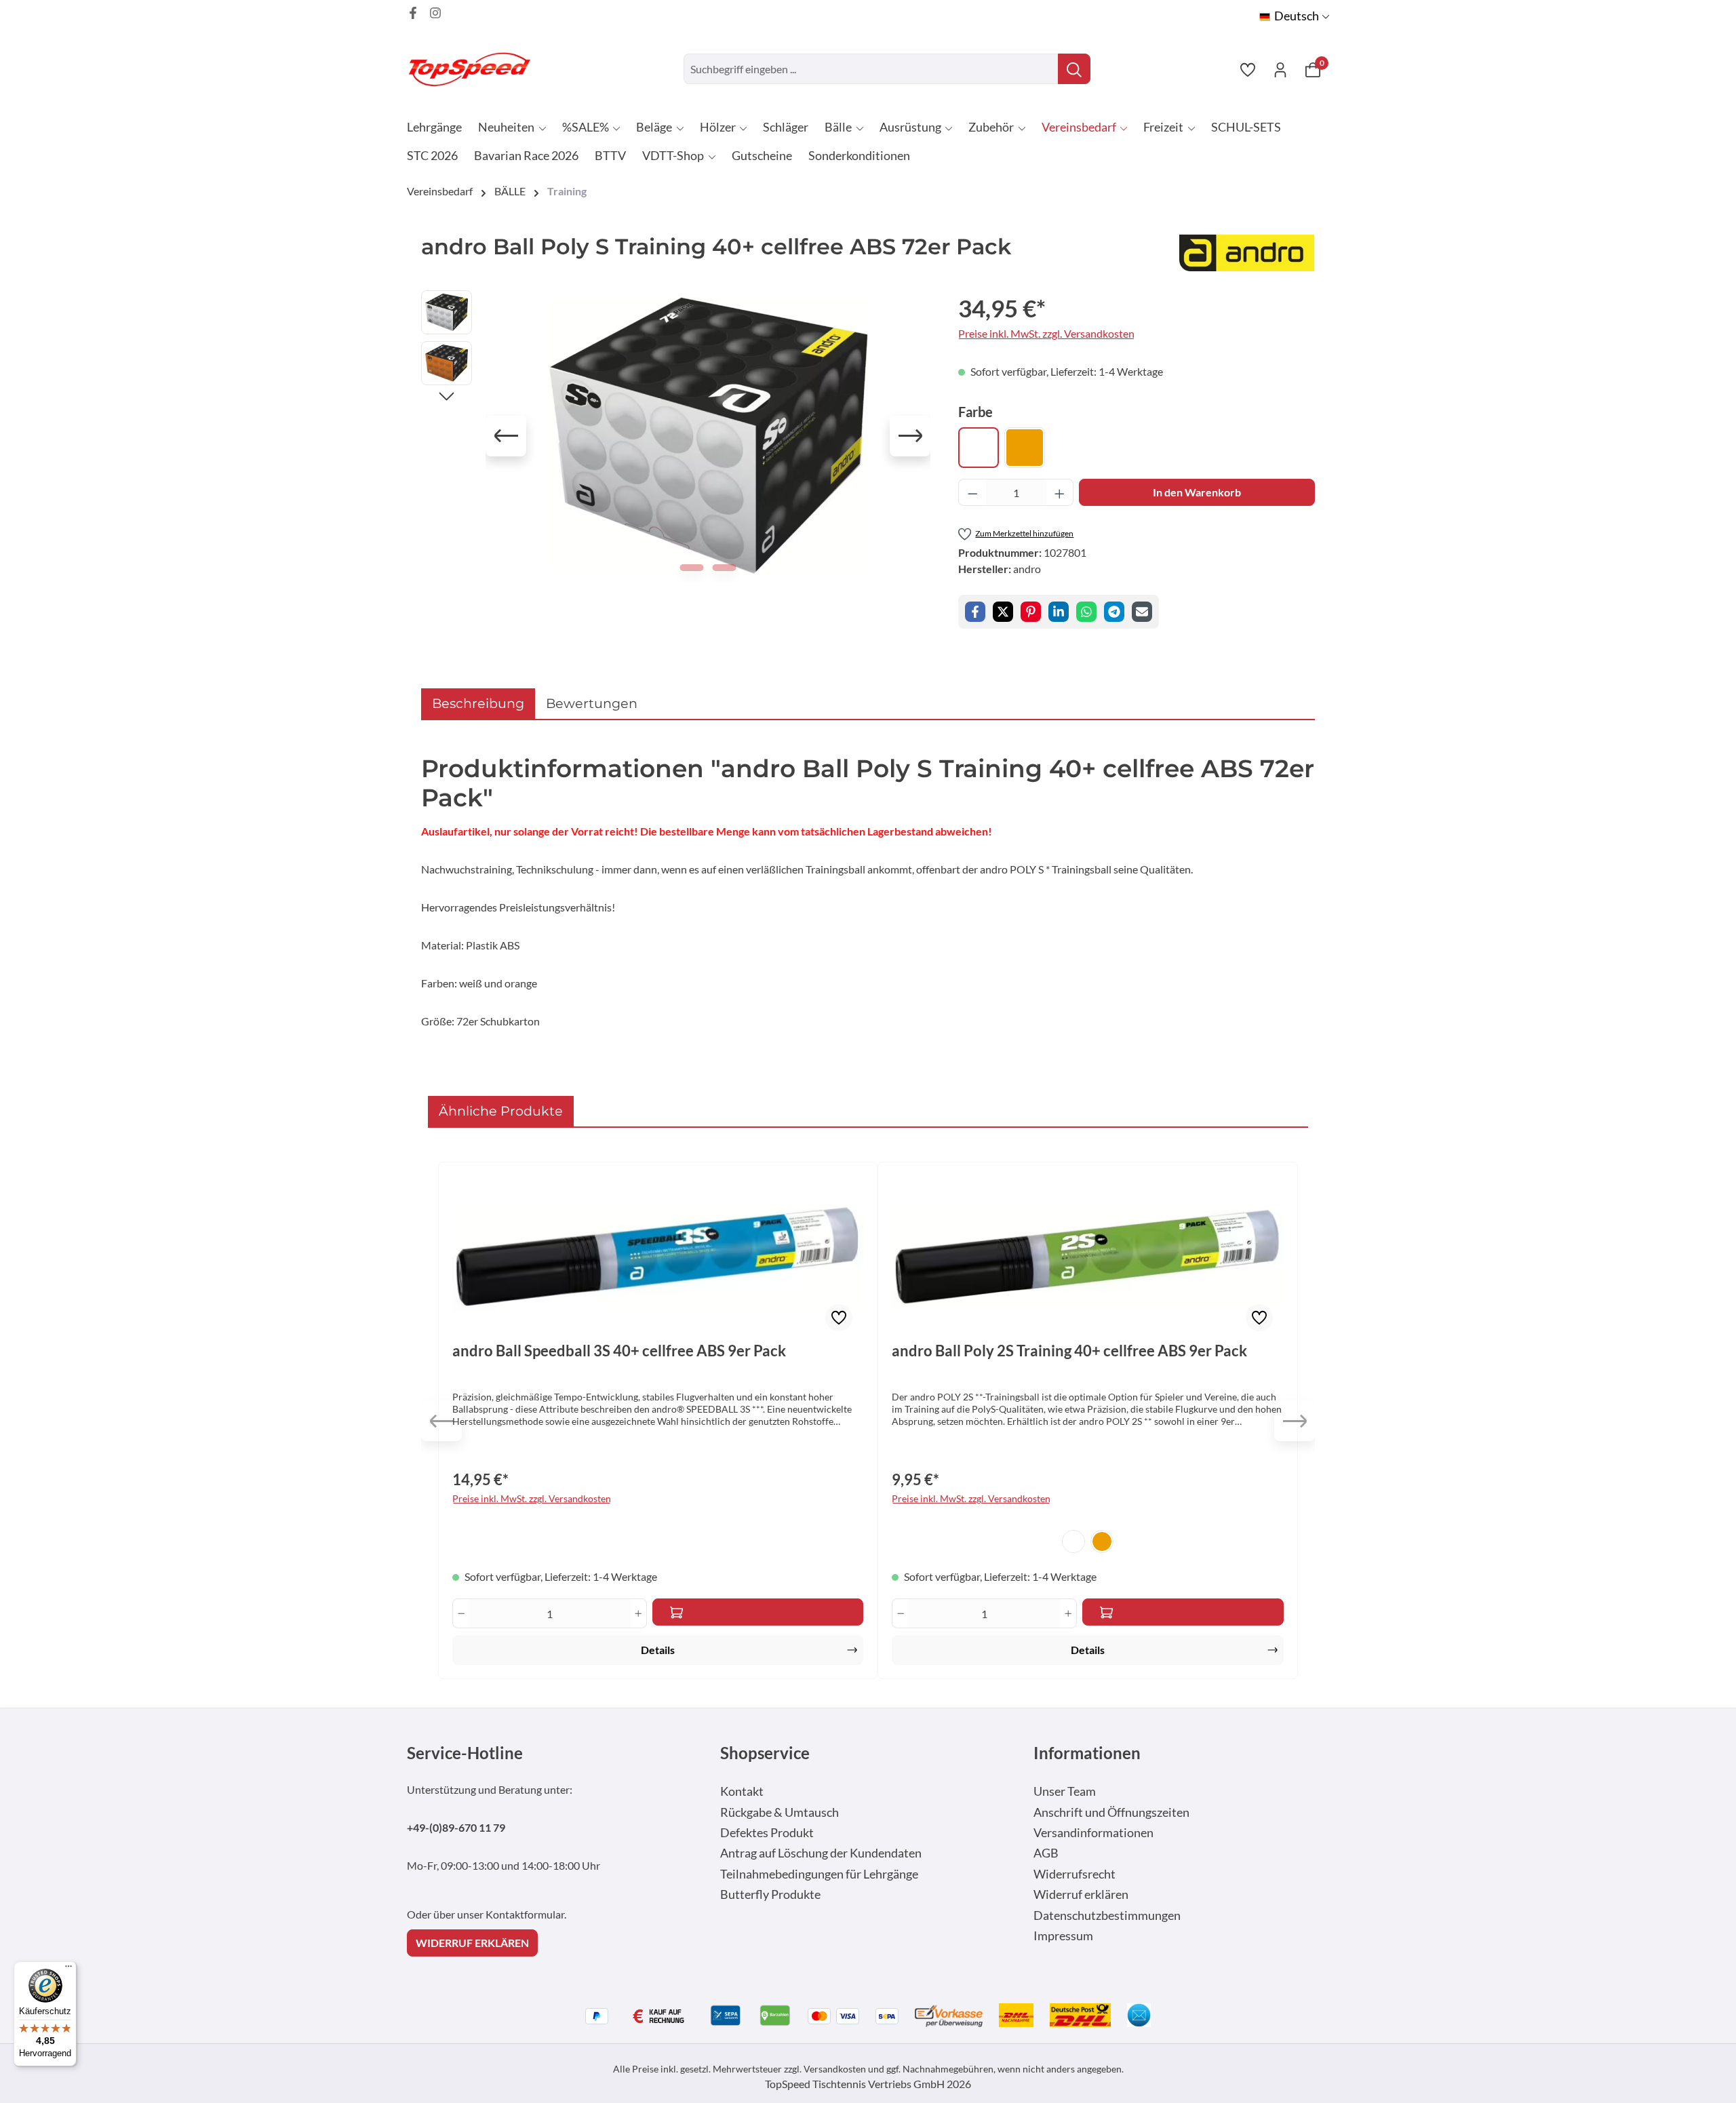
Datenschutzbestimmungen (1107, 1915)
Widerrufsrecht (1074, 1874)
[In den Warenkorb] (758, 1612)
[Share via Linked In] (1059, 612)
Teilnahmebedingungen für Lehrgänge (819, 1874)
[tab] (478, 704)
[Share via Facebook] (975, 612)
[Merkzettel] (1248, 69)
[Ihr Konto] (1280, 69)
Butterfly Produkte (770, 1894)
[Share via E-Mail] (1142, 612)
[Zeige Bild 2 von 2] (725, 568)
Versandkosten (835, 2069)
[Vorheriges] (506, 436)
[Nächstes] (910, 436)
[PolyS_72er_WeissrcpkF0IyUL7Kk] (708, 436)
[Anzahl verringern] (972, 492)
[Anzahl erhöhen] (1060, 492)
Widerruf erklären (1081, 1894)
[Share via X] (1003, 612)
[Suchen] (1074, 69)
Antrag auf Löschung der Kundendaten (821, 1853)
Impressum (1063, 1936)
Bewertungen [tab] (592, 703)
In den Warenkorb (1197, 492)
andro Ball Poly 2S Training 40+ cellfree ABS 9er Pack (1069, 1351)
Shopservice (765, 1753)
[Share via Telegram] (1114, 612)
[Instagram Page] (435, 13)
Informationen (1087, 1753)
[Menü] (68, 1969)
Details (658, 1650)
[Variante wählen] (1183, 1612)
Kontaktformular (525, 1914)
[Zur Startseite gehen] (475, 69)
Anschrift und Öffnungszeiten (1111, 1812)
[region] (676, 436)
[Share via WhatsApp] (1086, 612)
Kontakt (742, 1791)
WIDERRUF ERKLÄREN (472, 1943)
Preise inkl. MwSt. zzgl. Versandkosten (1046, 333)
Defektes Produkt (767, 1833)
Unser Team (1065, 1791)
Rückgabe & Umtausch (780, 1812)
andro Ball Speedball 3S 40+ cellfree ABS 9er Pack (619, 1351)
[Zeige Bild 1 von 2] (692, 568)
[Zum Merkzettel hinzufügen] (839, 1318)
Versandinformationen (1093, 1833)
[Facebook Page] (413, 13)
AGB (1046, 1853)
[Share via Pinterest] (1031, 612)
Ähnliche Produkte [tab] (501, 1111)
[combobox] (871, 69)
